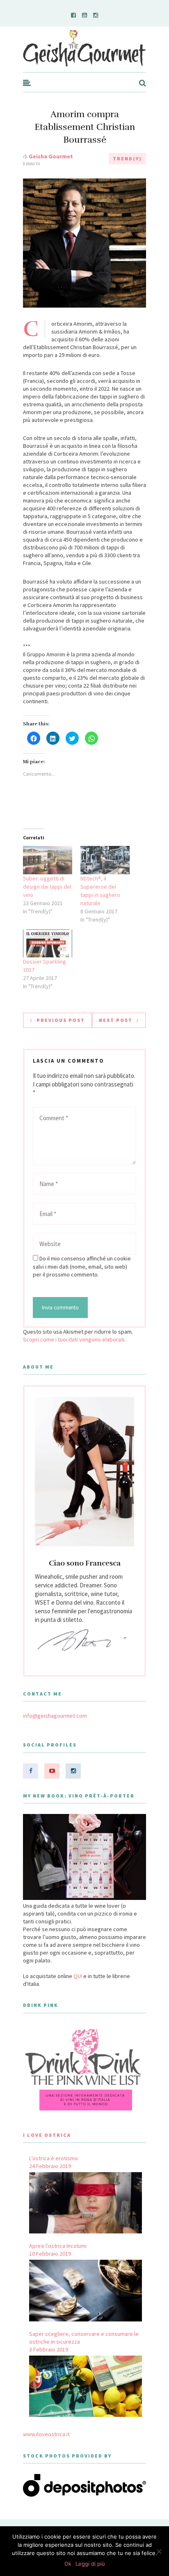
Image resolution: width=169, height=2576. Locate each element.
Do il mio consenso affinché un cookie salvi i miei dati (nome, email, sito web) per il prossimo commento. (82, 1266)
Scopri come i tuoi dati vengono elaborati (74, 1339)
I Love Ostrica (47, 2135)
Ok (68, 2564)
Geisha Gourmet (51, 156)
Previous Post (61, 1020)
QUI (78, 1976)
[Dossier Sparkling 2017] (48, 944)
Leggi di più (90, 2564)
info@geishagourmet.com (55, 1716)
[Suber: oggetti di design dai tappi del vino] (48, 860)
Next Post (116, 1020)
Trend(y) (127, 159)
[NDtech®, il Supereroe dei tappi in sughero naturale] (105, 860)
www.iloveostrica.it (46, 2434)
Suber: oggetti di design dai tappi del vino (47, 887)
